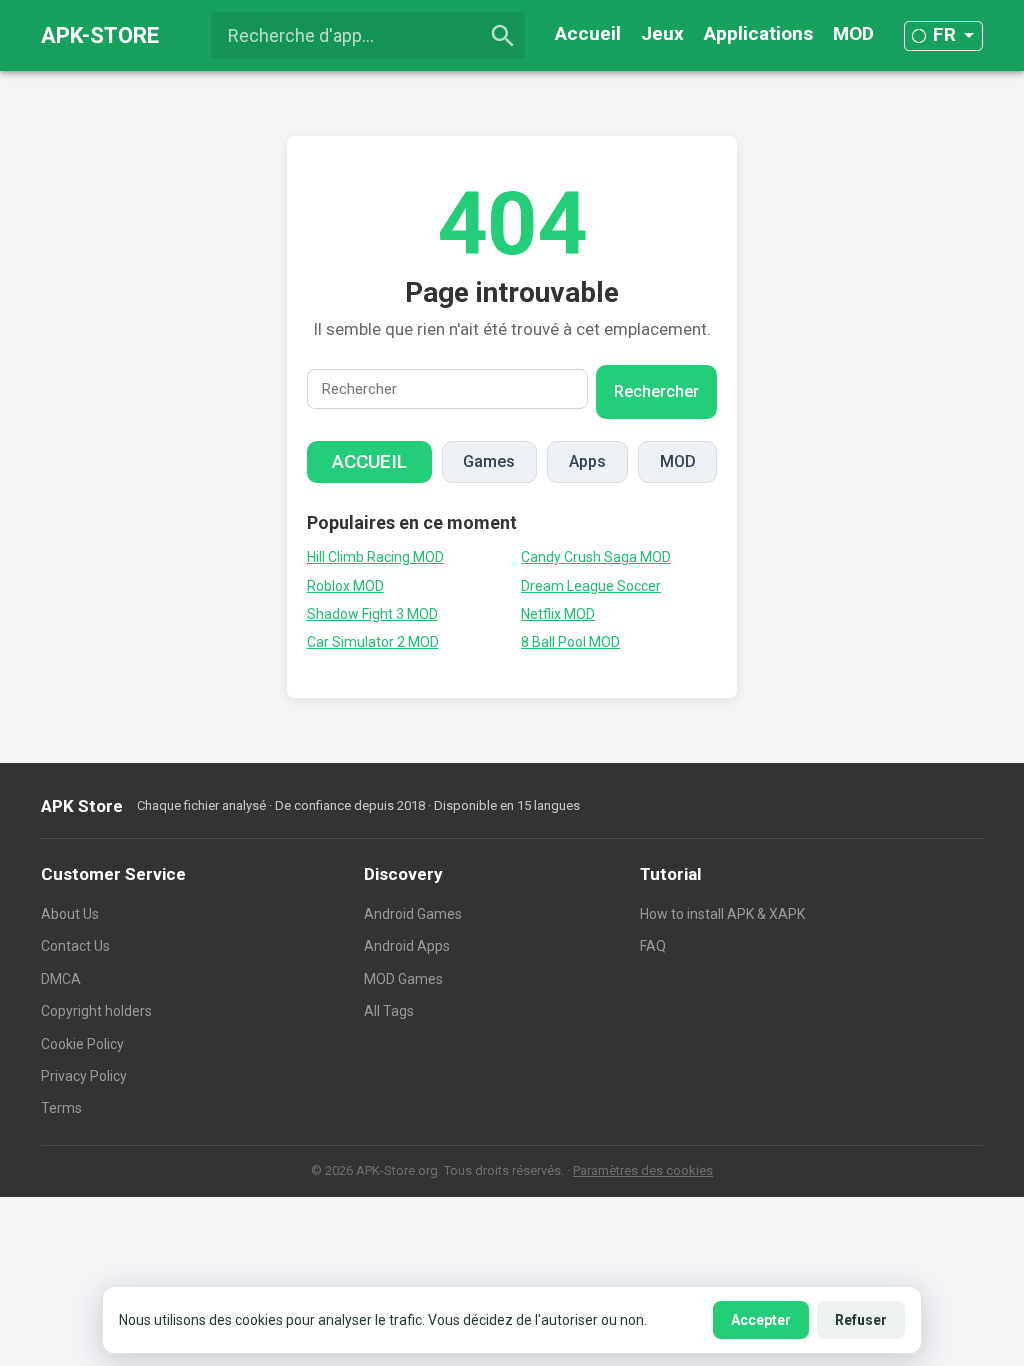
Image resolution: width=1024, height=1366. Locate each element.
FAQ (653, 946)
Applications (758, 33)
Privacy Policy (84, 1076)
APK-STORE (100, 35)
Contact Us (75, 946)
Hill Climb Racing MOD (375, 557)
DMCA (61, 979)
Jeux (662, 33)
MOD (853, 33)
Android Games (413, 914)
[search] (503, 36)
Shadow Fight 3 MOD (372, 614)
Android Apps (407, 946)
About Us (70, 914)
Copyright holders (96, 1011)
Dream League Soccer (591, 586)
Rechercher (656, 391)
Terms (61, 1108)
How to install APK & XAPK (722, 914)
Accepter (761, 1320)
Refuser (861, 1320)
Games (489, 461)
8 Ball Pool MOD (570, 642)
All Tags (389, 1011)
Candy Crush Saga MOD (596, 557)
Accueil (588, 33)
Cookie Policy (82, 1044)
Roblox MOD (345, 586)
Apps (587, 461)
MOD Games (403, 979)
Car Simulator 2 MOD (373, 642)
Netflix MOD (558, 614)
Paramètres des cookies (643, 1170)
